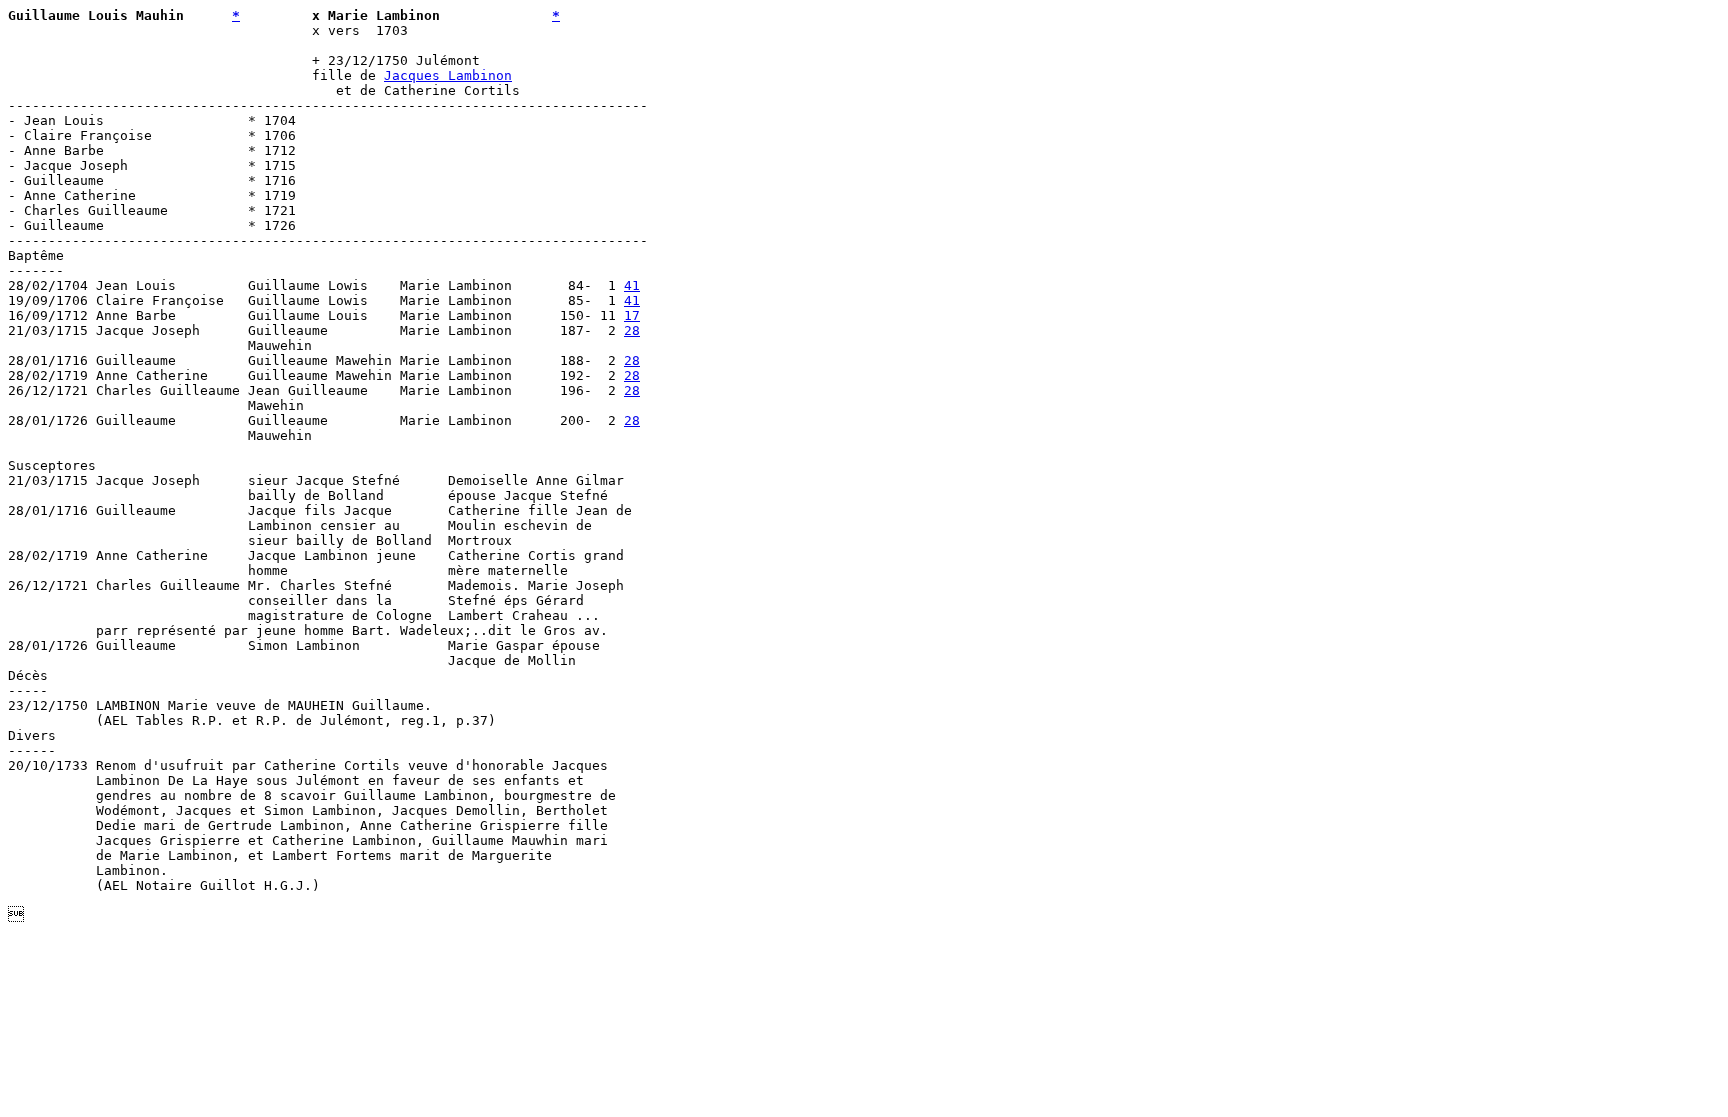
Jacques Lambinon (448, 75)
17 (632, 315)
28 (632, 330)
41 (632, 285)
